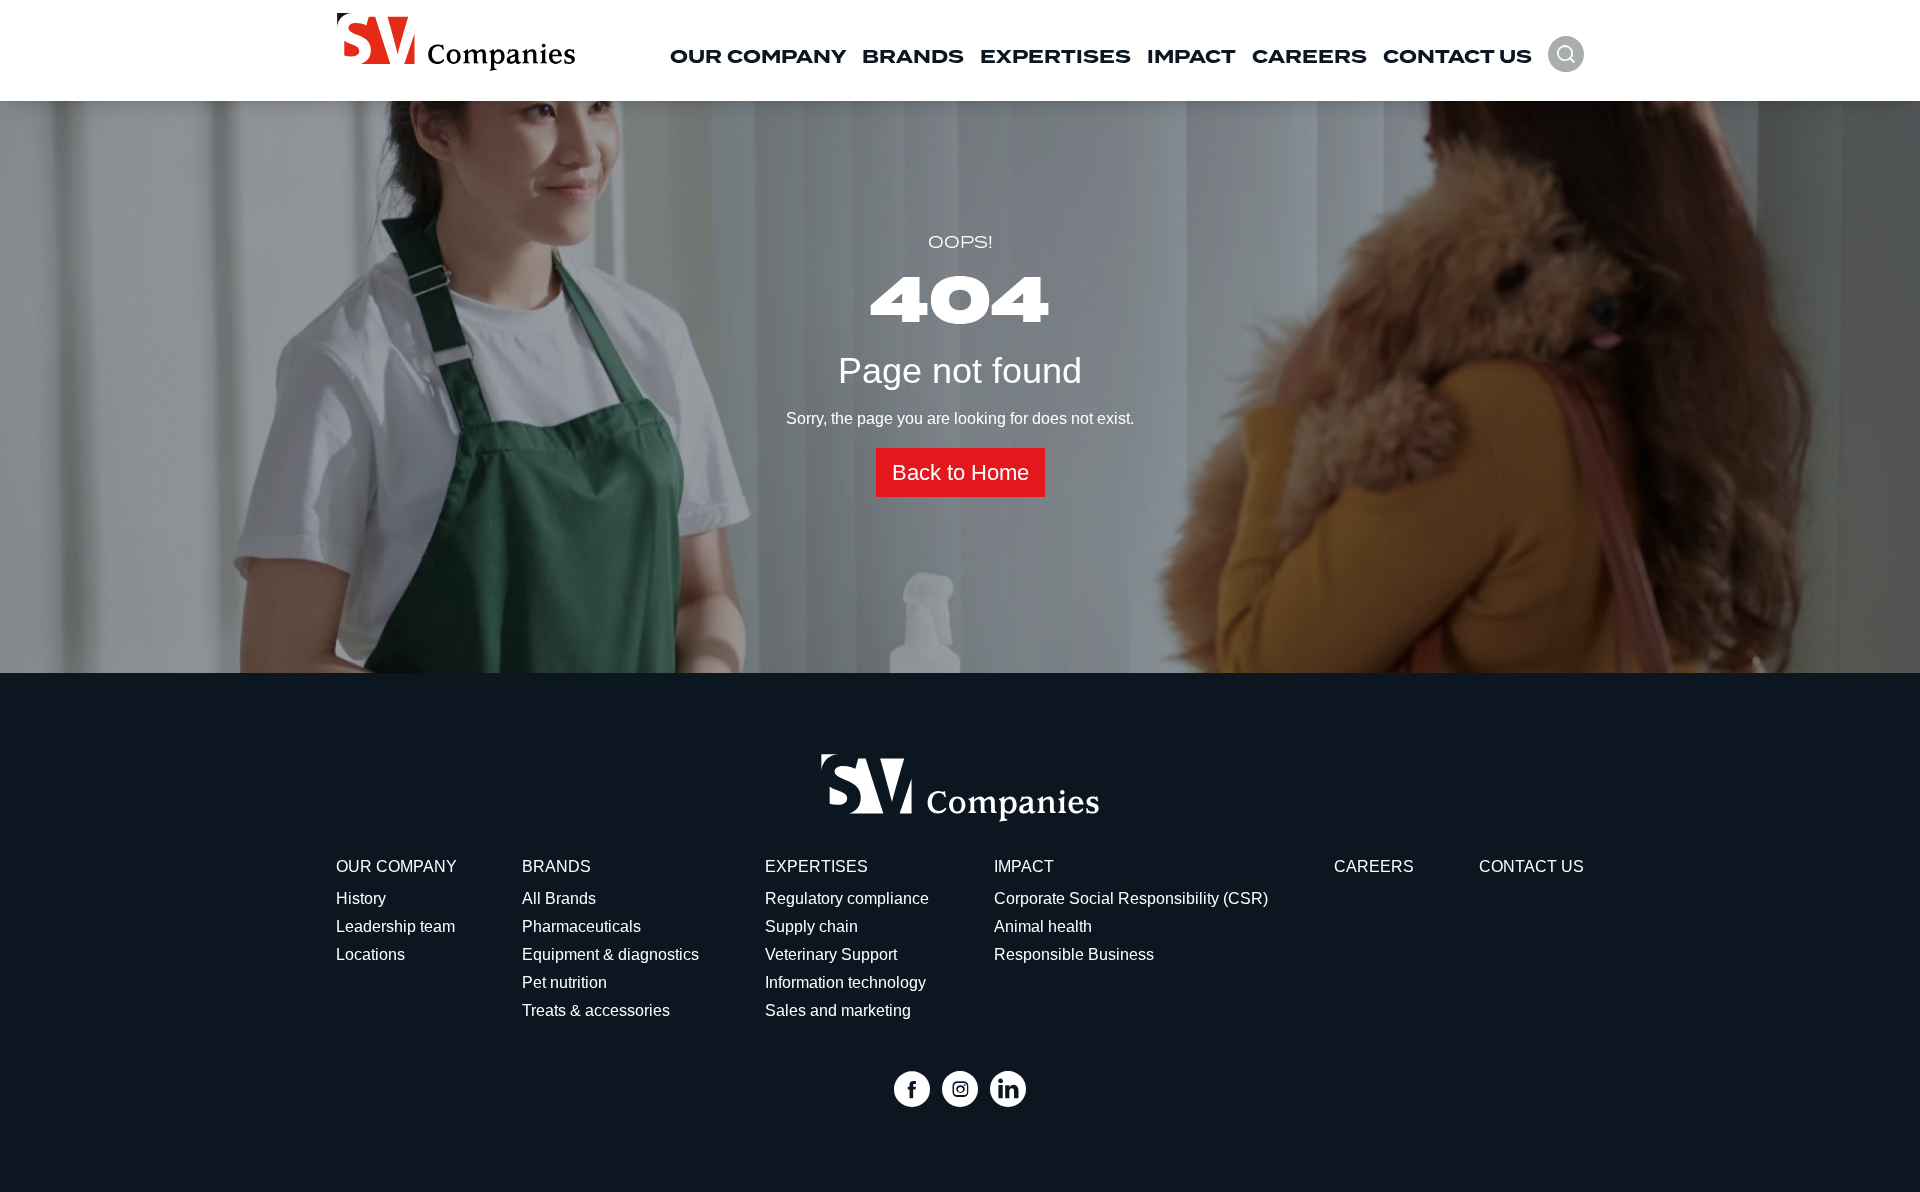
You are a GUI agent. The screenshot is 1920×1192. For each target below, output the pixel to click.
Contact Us (1457, 57)
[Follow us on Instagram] (960, 1091)
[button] (1566, 64)
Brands (913, 57)
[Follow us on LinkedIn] (1008, 1091)
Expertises (1055, 57)
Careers (1309, 57)
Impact (1191, 57)
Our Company (758, 57)
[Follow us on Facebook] (912, 1091)
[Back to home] (456, 42)
